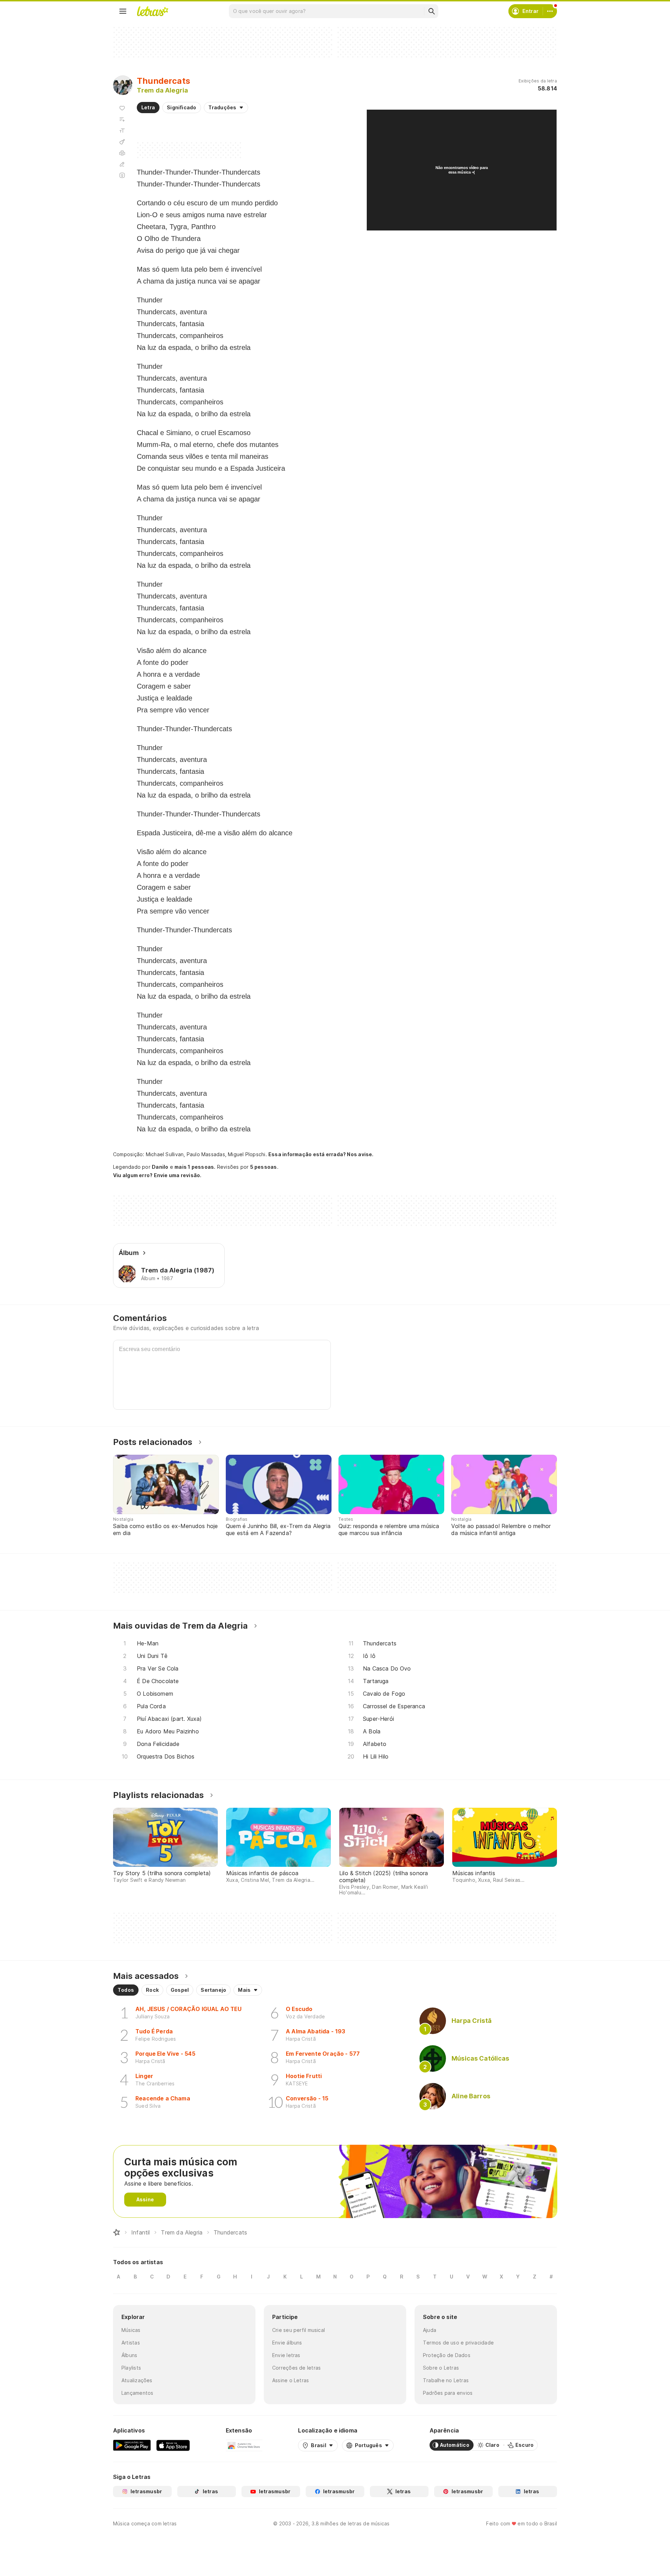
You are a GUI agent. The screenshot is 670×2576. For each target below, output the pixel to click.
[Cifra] (122, 142)
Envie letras (286, 2355)
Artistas (131, 2343)
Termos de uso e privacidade (458, 2343)
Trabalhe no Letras (446, 2380)
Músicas (131, 2330)
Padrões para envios (448, 2393)
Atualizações (137, 2380)
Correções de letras (296, 2368)
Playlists (131, 2368)
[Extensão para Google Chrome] (244, 2445)
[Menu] (123, 11)
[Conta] (550, 11)
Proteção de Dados (447, 2355)
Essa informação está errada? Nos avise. (321, 1154)
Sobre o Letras (441, 2368)
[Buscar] (431, 11)
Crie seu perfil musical (299, 2330)
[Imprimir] (122, 153)
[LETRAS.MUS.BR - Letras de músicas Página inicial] (152, 11)
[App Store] (173, 2445)
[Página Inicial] (117, 2232)
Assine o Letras (291, 2380)
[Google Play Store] (132, 2445)
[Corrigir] (122, 164)
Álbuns (129, 2355)
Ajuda (430, 2330)
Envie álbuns (287, 2343)
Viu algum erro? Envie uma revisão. (157, 1175)
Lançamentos (137, 2393)
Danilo (160, 1167)
